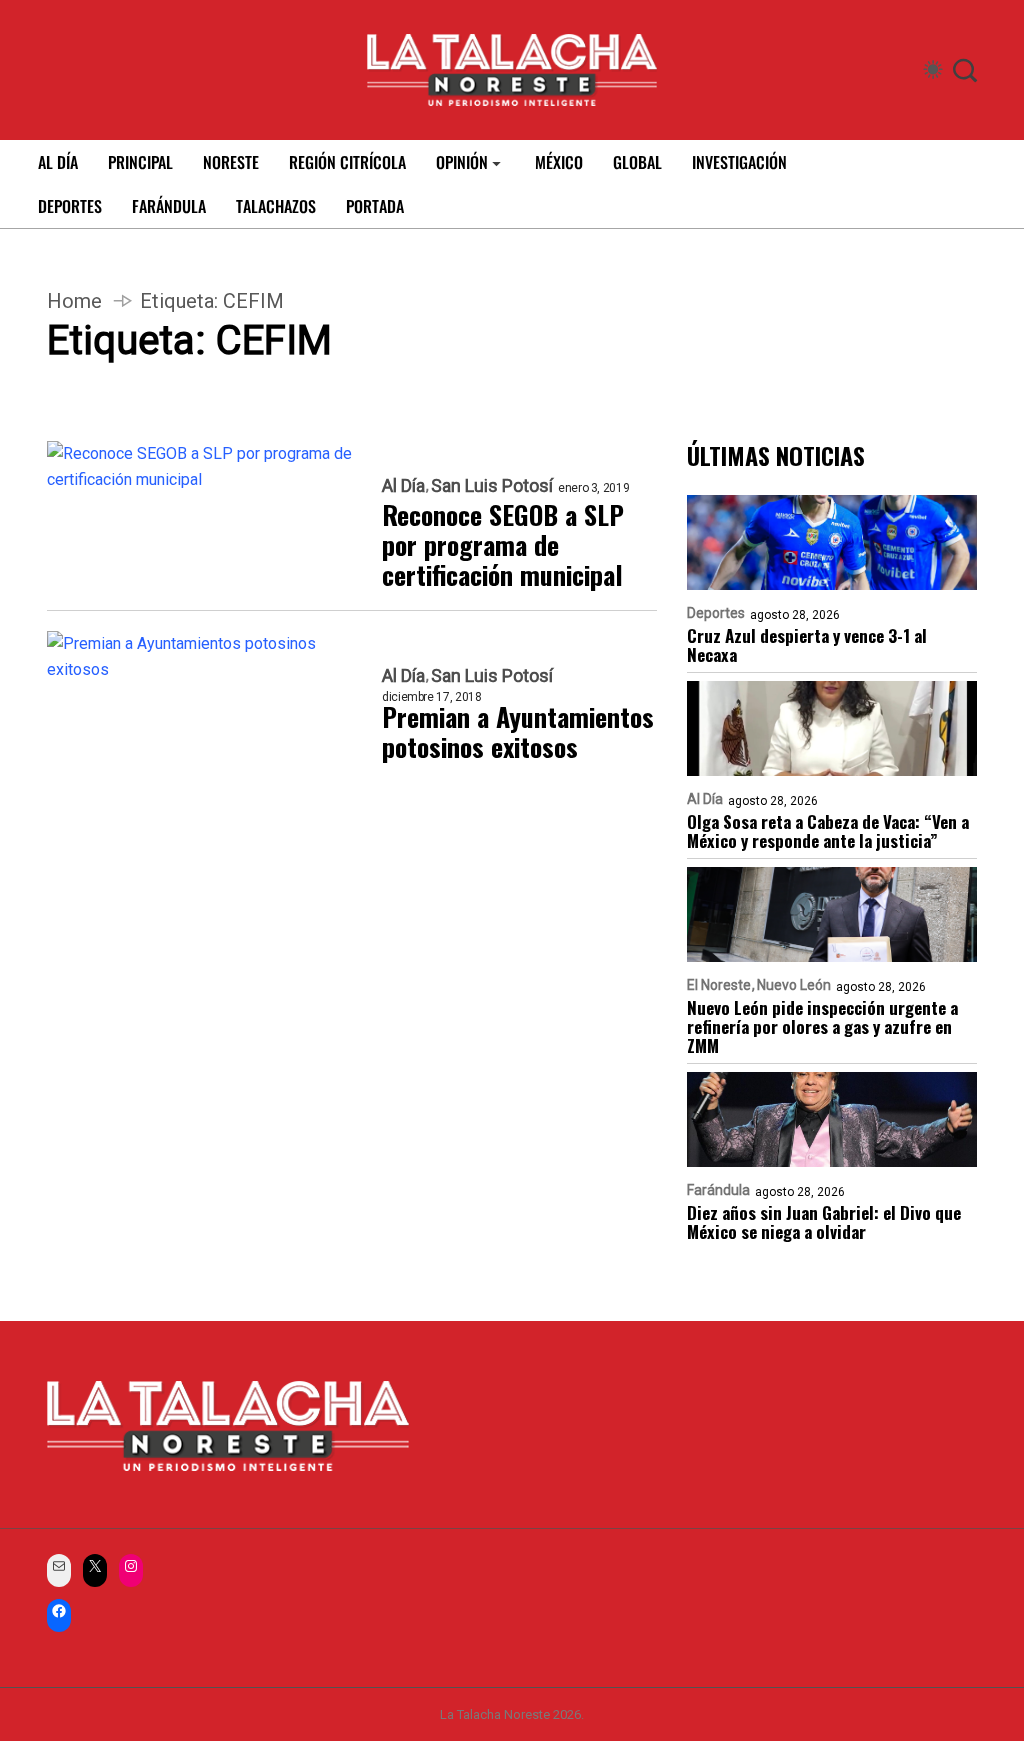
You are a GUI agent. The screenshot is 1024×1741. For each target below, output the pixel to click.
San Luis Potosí (492, 486)
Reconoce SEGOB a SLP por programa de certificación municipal (503, 545)
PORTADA (375, 206)
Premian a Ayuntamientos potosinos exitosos (518, 732)
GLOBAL (637, 162)
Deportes (716, 613)
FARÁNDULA (169, 206)
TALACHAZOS (276, 206)
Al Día (403, 486)
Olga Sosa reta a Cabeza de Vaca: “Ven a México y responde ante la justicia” (828, 831)
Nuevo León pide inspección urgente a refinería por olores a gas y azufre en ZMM (822, 1026)
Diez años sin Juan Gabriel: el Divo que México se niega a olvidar (824, 1222)
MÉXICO (559, 162)
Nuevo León (794, 985)
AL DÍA (58, 162)
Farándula (718, 1190)
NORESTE (231, 162)
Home (74, 301)
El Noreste (719, 985)
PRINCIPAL (140, 162)
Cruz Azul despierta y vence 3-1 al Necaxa (807, 645)
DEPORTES (70, 206)
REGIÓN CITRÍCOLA (347, 162)
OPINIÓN (462, 162)
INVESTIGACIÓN (739, 162)
